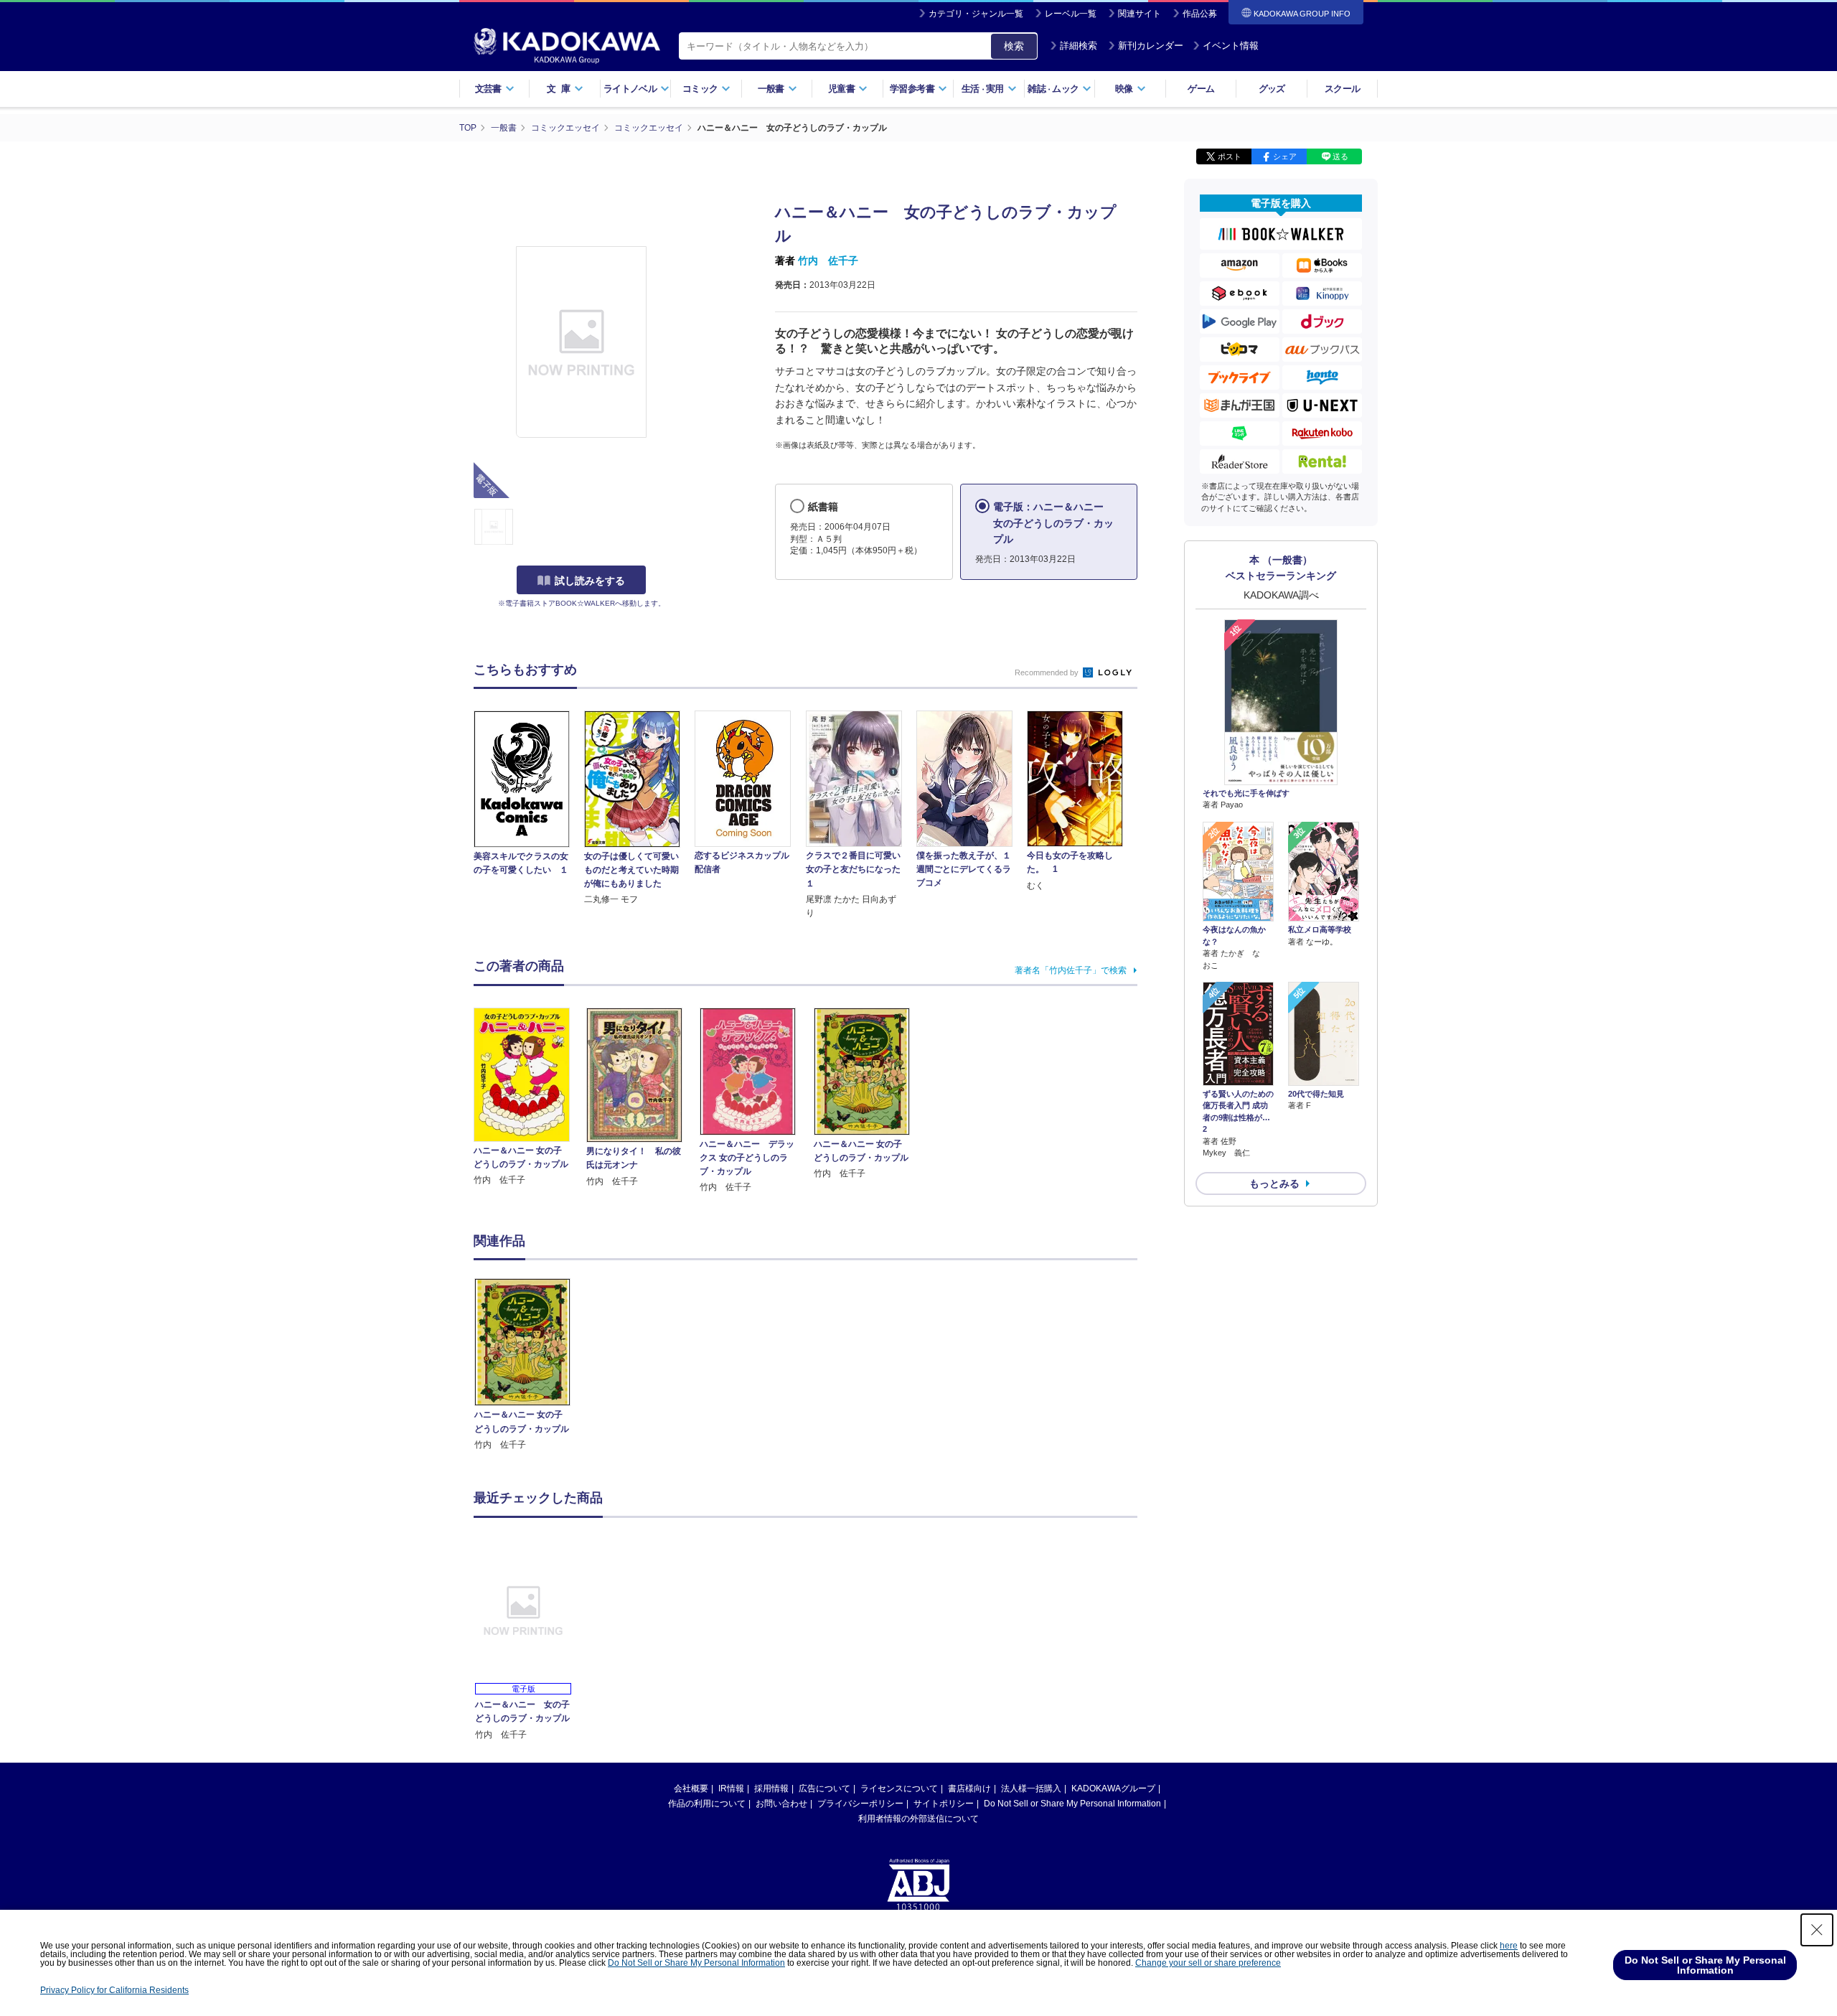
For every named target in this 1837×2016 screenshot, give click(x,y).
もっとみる (1274, 1183)
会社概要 (691, 1788)
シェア (1285, 156)
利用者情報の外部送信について (918, 1819)
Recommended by (1048, 672)
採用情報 (771, 1788)
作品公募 (1200, 14)
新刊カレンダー (1151, 46)
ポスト (1230, 156)
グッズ (1272, 89)
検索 (1014, 46)
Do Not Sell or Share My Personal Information (1072, 1804)
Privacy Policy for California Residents (114, 1990)
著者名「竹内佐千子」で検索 (1071, 970)
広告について (824, 1788)
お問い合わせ (781, 1804)
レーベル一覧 (1071, 14)
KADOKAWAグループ (1113, 1788)
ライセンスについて (899, 1788)
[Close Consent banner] (1817, 1930)
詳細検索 (1079, 46)
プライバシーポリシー (860, 1804)
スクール (1342, 89)
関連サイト (1140, 14)
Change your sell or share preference (1208, 1963)
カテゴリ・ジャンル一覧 (976, 14)
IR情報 (731, 1788)
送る (1340, 156)
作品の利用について (707, 1804)
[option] (530, 1365)
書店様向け (969, 1788)
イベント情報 (1231, 46)
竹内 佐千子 (828, 261)
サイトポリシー (944, 1804)
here (1509, 1946)
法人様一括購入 (1031, 1788)
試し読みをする (590, 581)
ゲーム (1201, 89)
